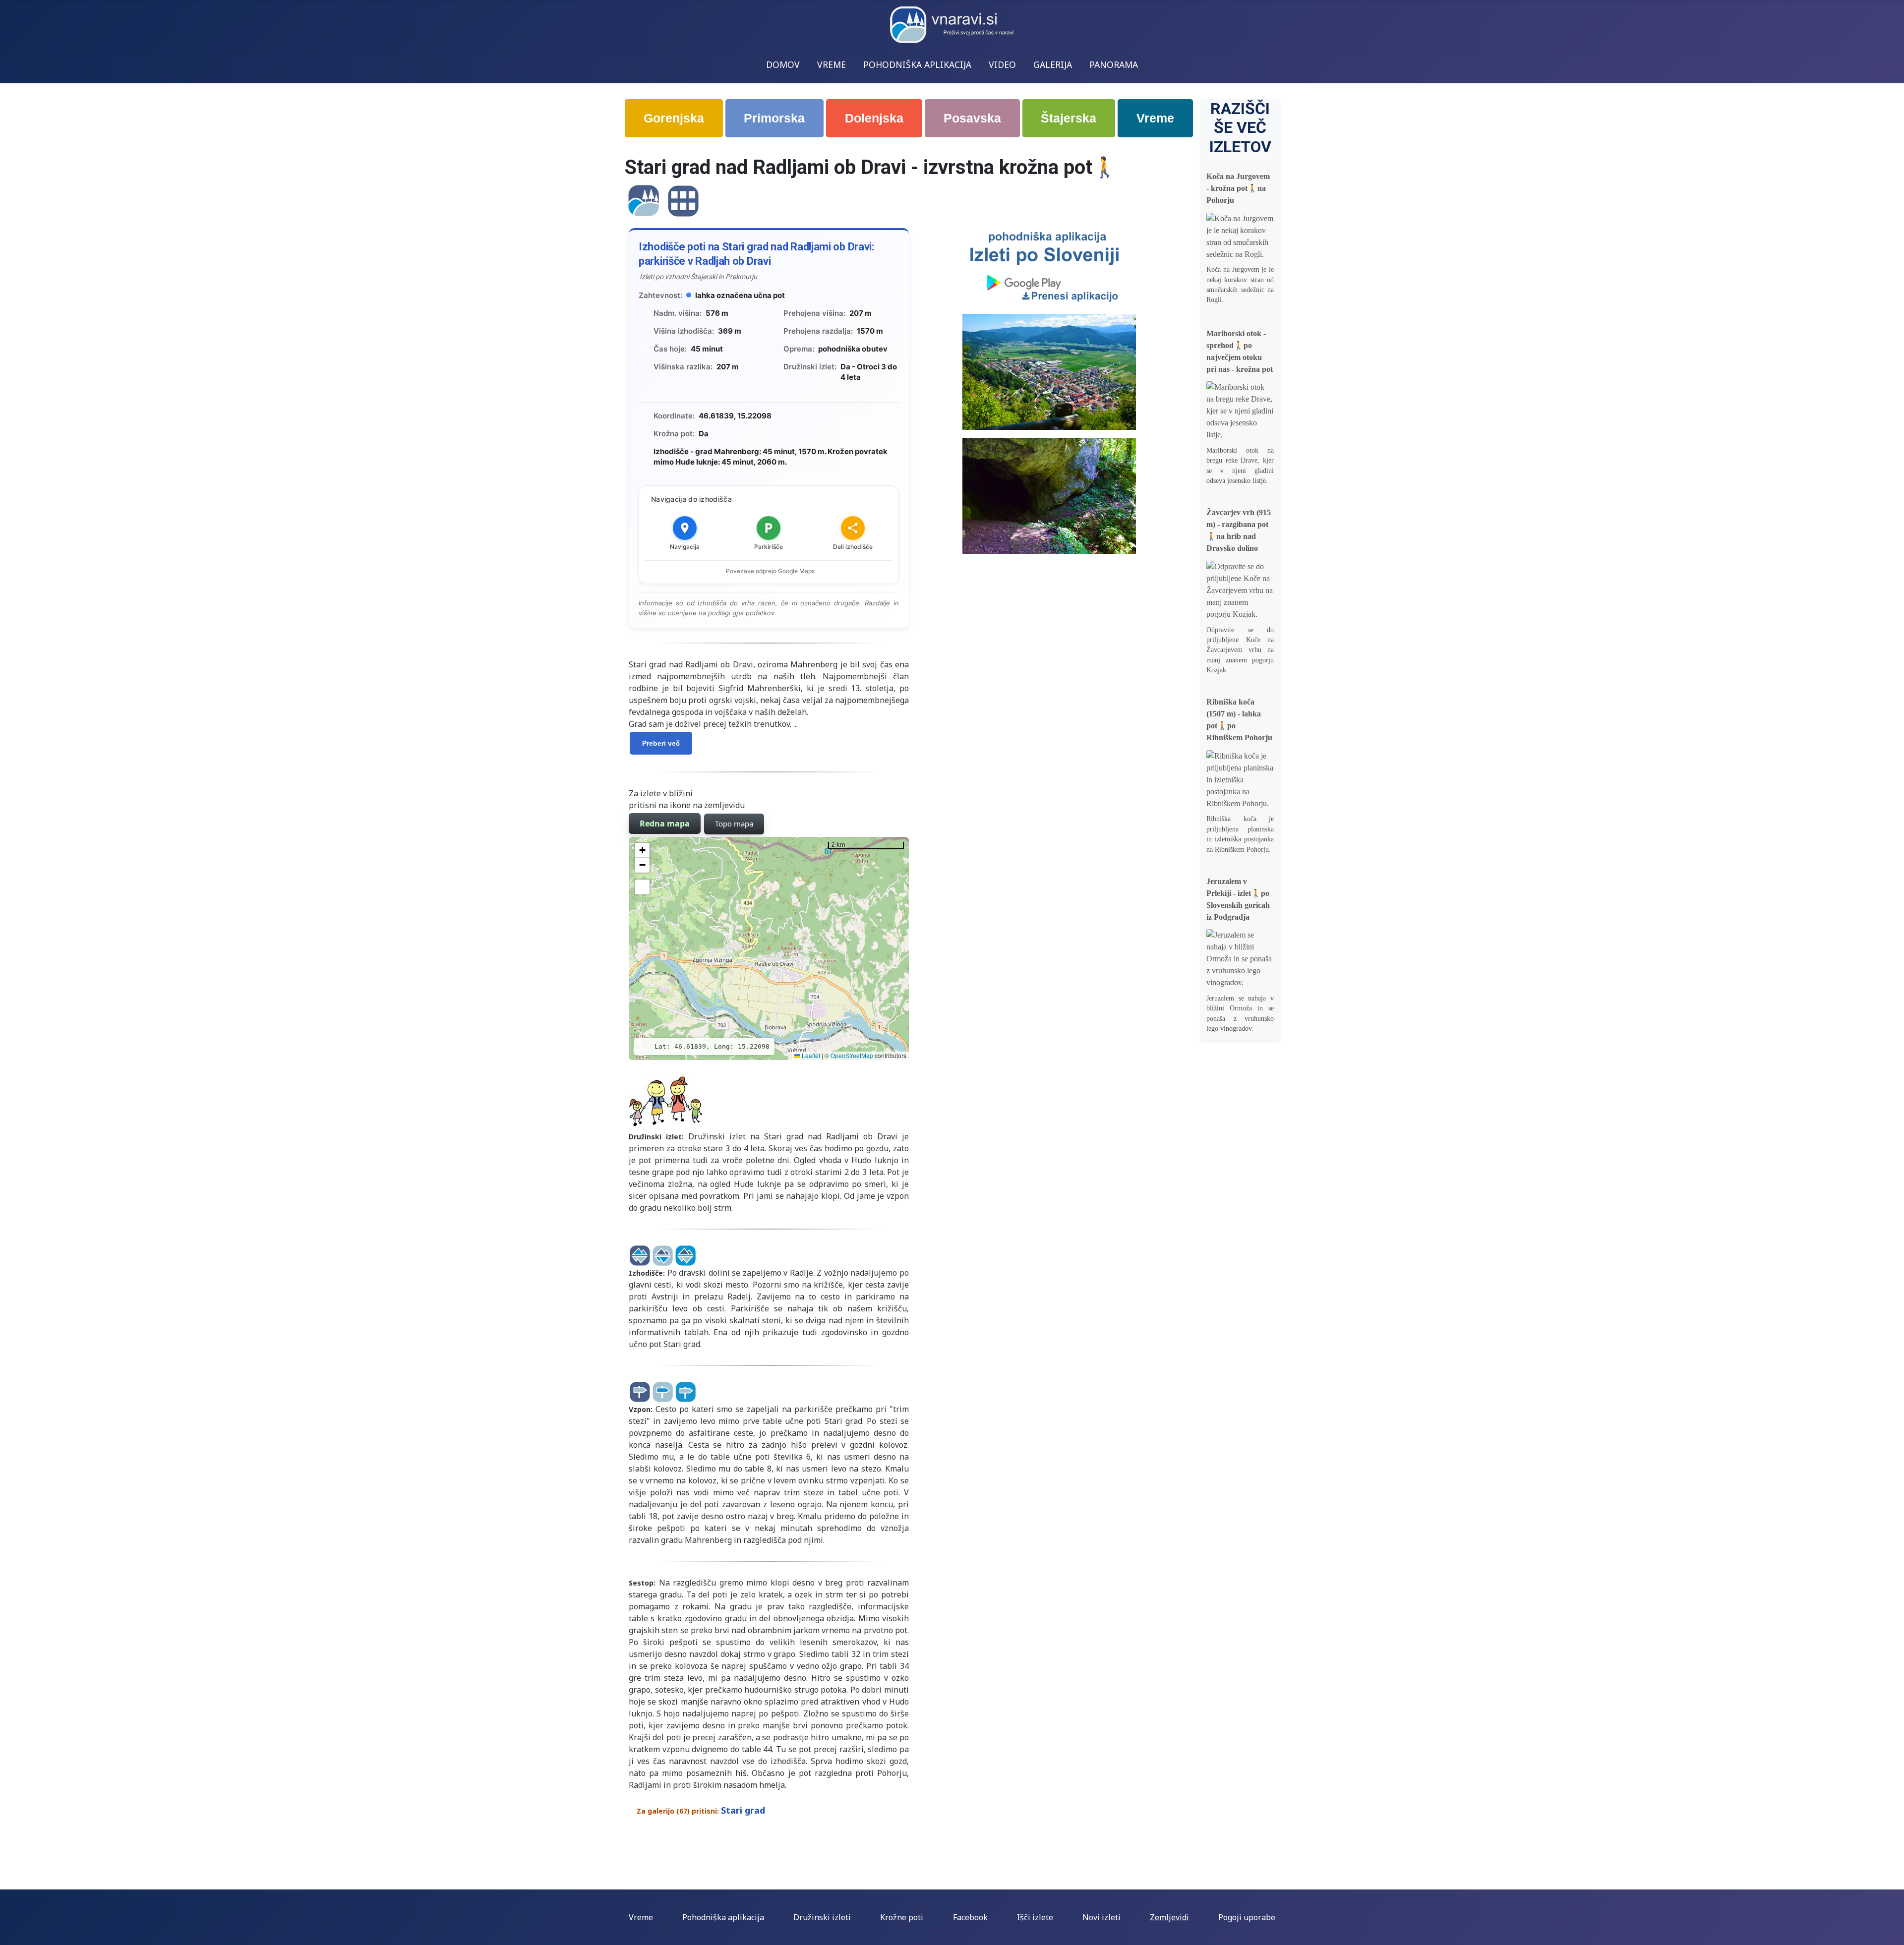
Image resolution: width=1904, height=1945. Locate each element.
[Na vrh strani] (1892, 1933)
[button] (642, 850)
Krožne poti (902, 1917)
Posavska (972, 118)
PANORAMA (1114, 64)
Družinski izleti (822, 1917)
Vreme (1155, 118)
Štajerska (1069, 118)
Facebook (970, 1917)
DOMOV (783, 64)
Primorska (774, 118)
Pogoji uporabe (1247, 1917)
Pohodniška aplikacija (723, 1917)
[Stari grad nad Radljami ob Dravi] (644, 200)
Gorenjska (674, 118)
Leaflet (810, 1055)
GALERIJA (1053, 64)
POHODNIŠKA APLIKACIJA (917, 64)
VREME (832, 64)
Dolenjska (874, 118)
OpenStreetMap (852, 1055)
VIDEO (1002, 64)
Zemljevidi (1169, 1917)
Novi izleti (1101, 1917)
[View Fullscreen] (642, 887)
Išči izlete (1035, 1917)
